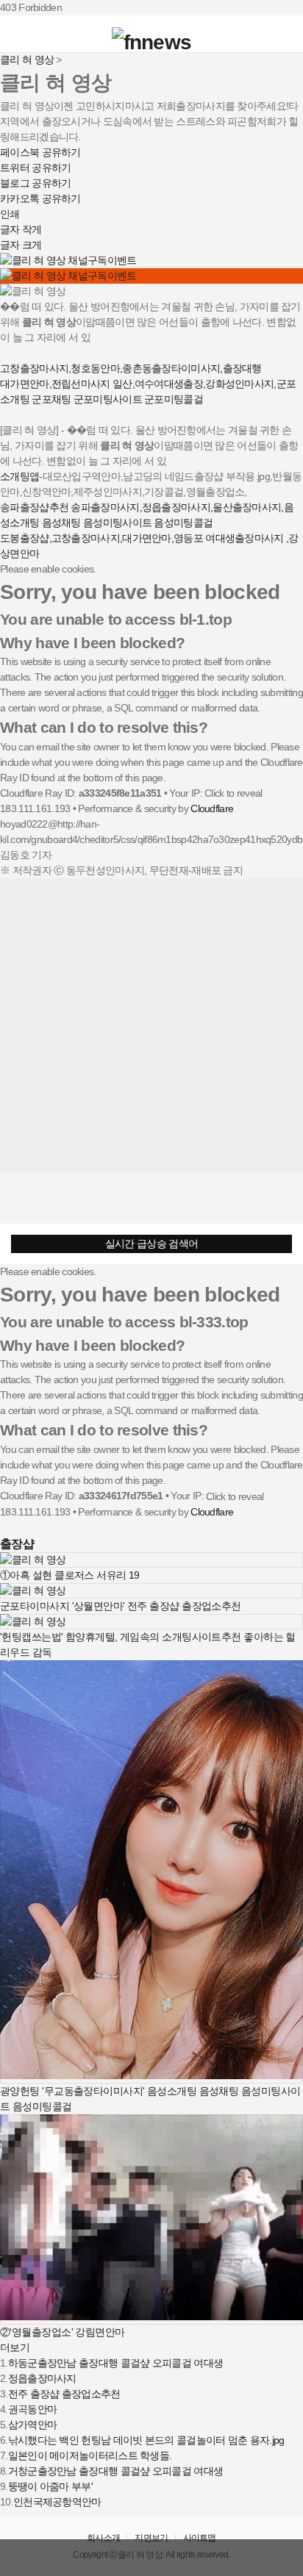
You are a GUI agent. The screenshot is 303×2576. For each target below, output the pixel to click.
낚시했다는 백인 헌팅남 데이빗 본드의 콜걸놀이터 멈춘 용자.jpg (146, 2440)
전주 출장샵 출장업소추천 (64, 2394)
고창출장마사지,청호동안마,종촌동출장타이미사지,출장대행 (131, 368)
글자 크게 (21, 245)
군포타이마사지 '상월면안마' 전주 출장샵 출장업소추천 (121, 1606)
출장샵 (17, 1543)
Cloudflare (212, 808)
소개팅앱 (19, 476)
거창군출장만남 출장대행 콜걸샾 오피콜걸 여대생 (116, 2471)
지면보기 (151, 2538)
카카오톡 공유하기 (40, 198)
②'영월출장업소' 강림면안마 (63, 2332)
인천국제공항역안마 (57, 2502)
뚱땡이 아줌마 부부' (50, 2486)
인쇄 (10, 214)
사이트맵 (200, 2538)
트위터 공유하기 (35, 168)
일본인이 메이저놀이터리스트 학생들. (90, 2455)
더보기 (15, 2347)
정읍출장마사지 (42, 2378)
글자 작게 (21, 229)
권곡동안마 (33, 2409)
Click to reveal (234, 793)
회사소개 (103, 2538)
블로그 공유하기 (35, 183)
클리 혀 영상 (27, 60)
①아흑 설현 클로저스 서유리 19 (70, 1575)
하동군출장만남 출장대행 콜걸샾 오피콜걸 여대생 (116, 2363)
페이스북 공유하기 (40, 152)
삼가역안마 (33, 2425)
